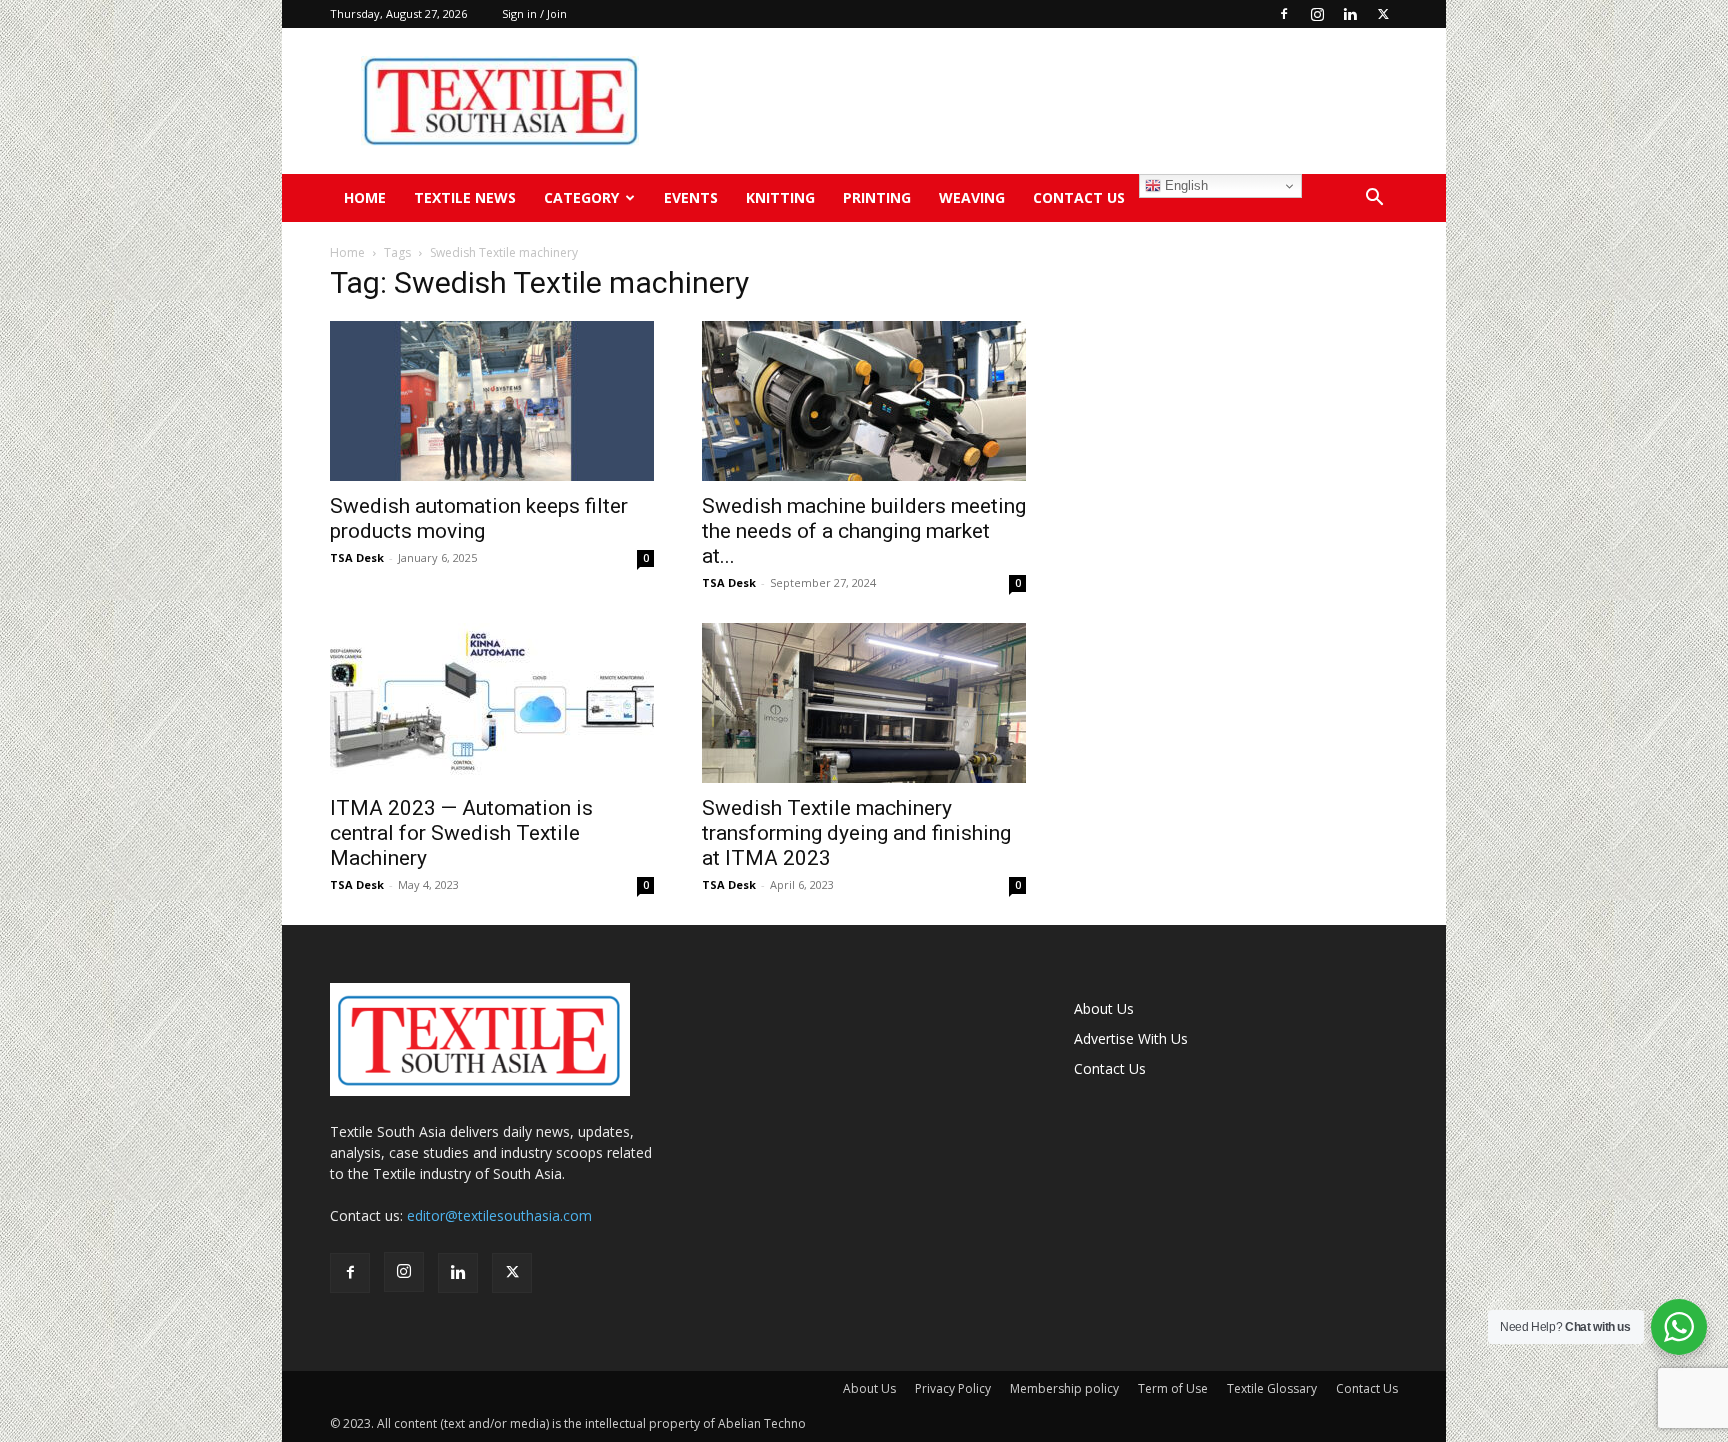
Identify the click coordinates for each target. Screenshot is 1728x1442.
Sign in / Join (534, 13)
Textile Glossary (1272, 1388)
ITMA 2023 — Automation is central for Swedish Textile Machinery (461, 833)
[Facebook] (1284, 14)
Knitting (780, 197)
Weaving (972, 197)
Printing (877, 197)
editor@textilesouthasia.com (499, 1215)
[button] (1374, 199)
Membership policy (1064, 1388)
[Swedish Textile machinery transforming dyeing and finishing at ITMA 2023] (864, 703)
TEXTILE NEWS (465, 197)
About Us (1104, 1008)
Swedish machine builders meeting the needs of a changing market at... (864, 531)
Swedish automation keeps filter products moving (479, 518)
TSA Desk (357, 557)
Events (691, 197)
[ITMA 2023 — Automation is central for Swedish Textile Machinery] (492, 703)
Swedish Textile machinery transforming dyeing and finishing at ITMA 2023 (856, 833)
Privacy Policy (953, 1388)
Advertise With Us (1131, 1038)
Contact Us (1079, 197)
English (1184, 185)
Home (365, 197)
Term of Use (1173, 1388)
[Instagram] (1317, 14)
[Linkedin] (1350, 14)
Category (581, 197)
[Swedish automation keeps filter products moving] (492, 401)
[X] (1383, 14)
